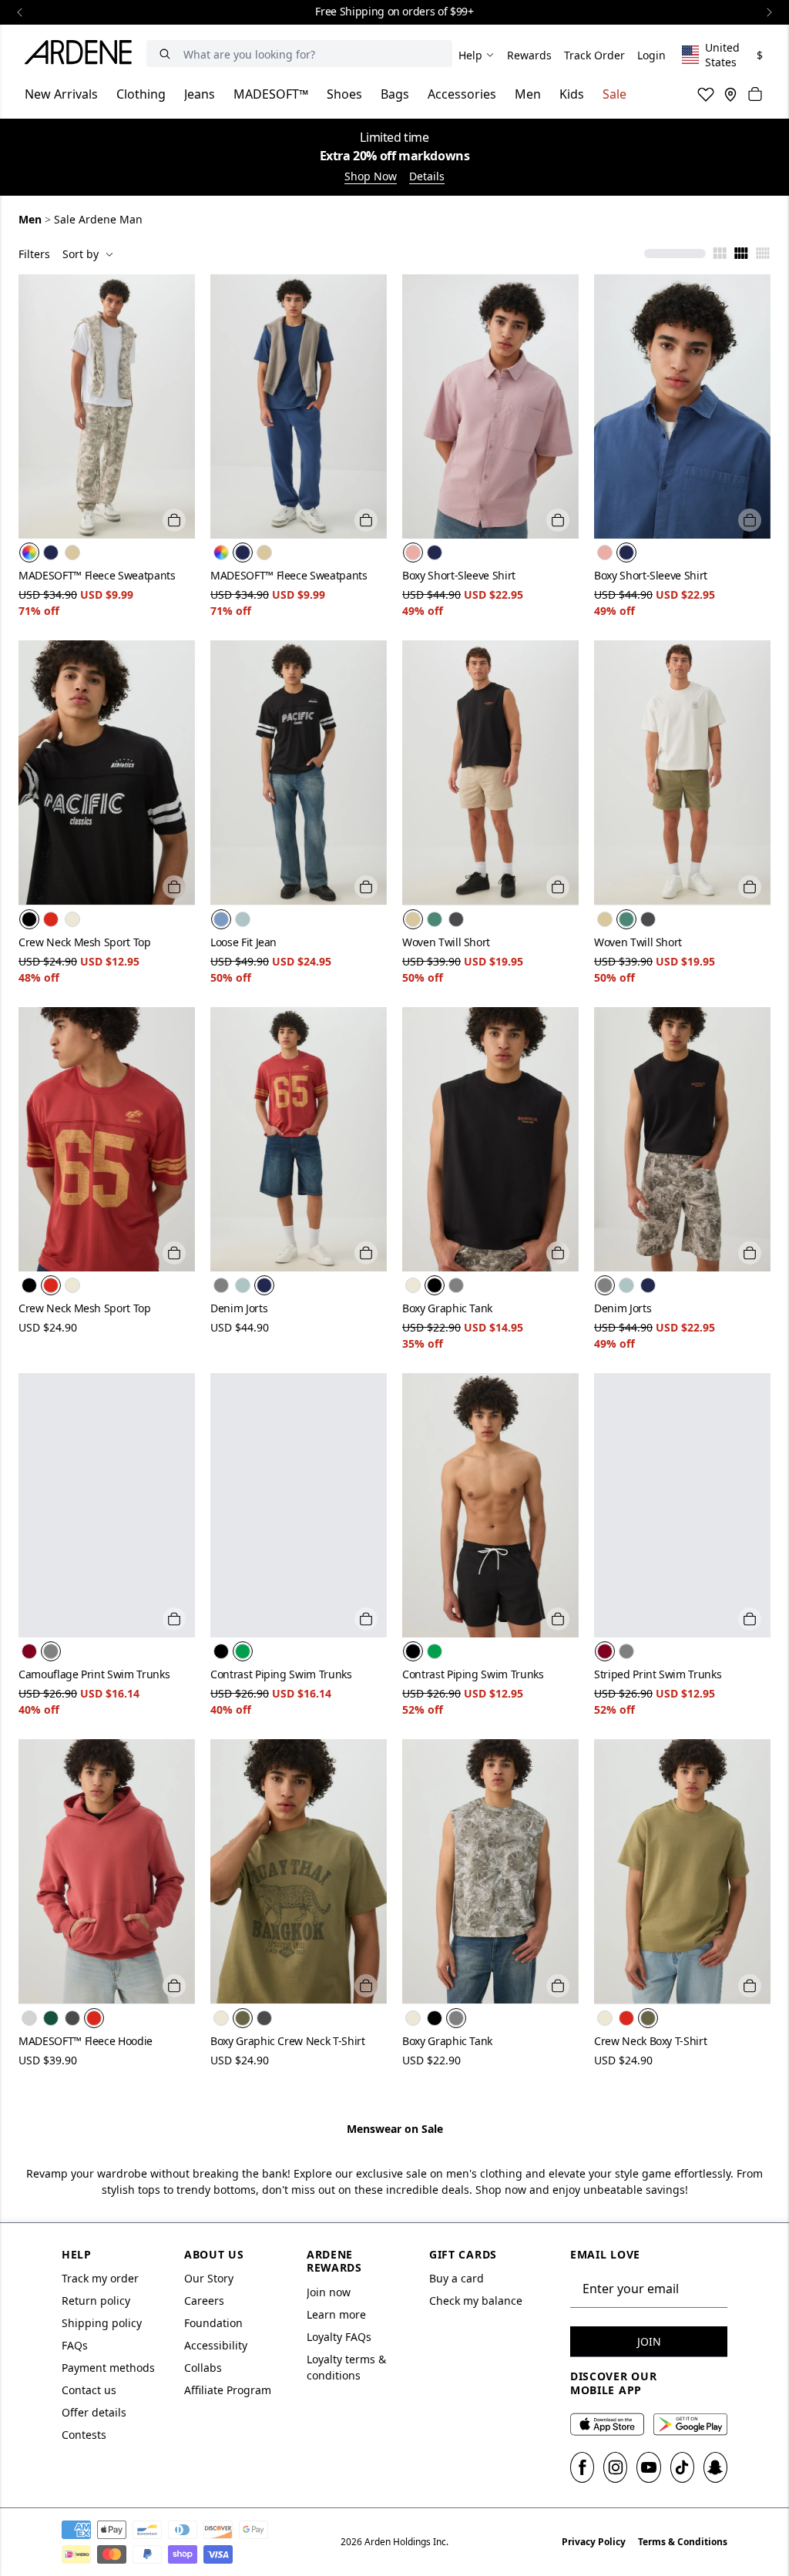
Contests (84, 2435)
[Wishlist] (706, 94)
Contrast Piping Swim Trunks (281, 1674)
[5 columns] (763, 254)
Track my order (100, 2278)
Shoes (344, 94)
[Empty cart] (755, 94)
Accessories (462, 94)
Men (528, 94)
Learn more (336, 2314)
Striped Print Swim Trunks (658, 1674)
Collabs (203, 2368)
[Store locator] (730, 94)
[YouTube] (648, 2467)
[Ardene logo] (82, 55)
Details (427, 176)
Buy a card (457, 2278)
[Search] (165, 54)
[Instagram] (615, 2467)
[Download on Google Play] (690, 2424)
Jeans (200, 94)
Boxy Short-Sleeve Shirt (459, 575)
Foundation (213, 2323)
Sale (614, 94)
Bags (395, 94)
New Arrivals (61, 94)
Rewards (529, 55)
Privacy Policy (594, 2542)
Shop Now (371, 176)
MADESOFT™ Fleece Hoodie (86, 2041)
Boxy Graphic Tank (447, 1308)
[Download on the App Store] (607, 2424)
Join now (329, 2292)
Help (470, 55)
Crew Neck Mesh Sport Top (85, 942)
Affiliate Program (228, 2390)
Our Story (209, 2278)
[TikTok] (682, 2467)
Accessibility (216, 2345)
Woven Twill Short (446, 942)
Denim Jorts (239, 1308)
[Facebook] (582, 2467)
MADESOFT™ (271, 94)
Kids (572, 94)
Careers (204, 2301)
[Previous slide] (20, 12)
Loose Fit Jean (243, 942)
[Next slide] (769, 12)
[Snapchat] (715, 2467)
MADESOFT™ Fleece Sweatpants (97, 575)
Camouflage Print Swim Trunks (94, 1674)
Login (651, 55)
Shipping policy (102, 2323)
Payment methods (108, 2368)
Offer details (94, 2412)
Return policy (96, 2301)
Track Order (594, 55)
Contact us (89, 2390)
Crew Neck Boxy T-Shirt (650, 2041)
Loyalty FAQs (339, 2337)
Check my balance (476, 2301)
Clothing (141, 94)
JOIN (649, 2341)
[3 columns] (720, 254)
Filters (34, 254)
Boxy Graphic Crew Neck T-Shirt (288, 2041)
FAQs (75, 2345)
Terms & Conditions (683, 2542)
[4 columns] (741, 254)
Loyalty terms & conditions (346, 2367)
